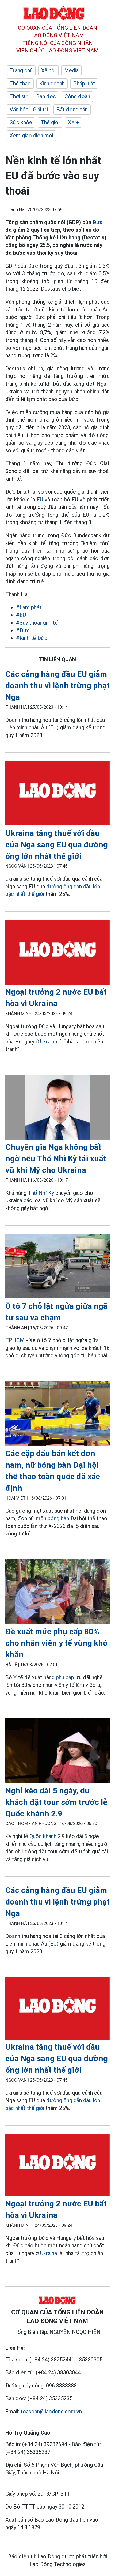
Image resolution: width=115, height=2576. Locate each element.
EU (41, 500)
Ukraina (49, 1042)
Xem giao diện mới (31, 136)
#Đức (23, 630)
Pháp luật (84, 84)
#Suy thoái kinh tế (37, 623)
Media (71, 70)
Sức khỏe (21, 122)
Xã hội (48, 70)
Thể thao (20, 84)
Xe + (73, 122)
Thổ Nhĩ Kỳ (41, 1193)
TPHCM (15, 1340)
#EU (21, 615)
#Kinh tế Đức (32, 638)
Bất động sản (72, 110)
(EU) (53, 727)
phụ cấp (65, 1677)
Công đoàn (77, 96)
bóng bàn (58, 1518)
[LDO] (57, 794)
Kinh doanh (52, 84)
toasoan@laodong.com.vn (51, 2412)
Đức (97, 222)
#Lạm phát (29, 607)
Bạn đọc (46, 96)
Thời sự (19, 96)
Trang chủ (21, 70)
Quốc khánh (43, 1836)
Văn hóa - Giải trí (29, 110)
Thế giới (50, 122)
